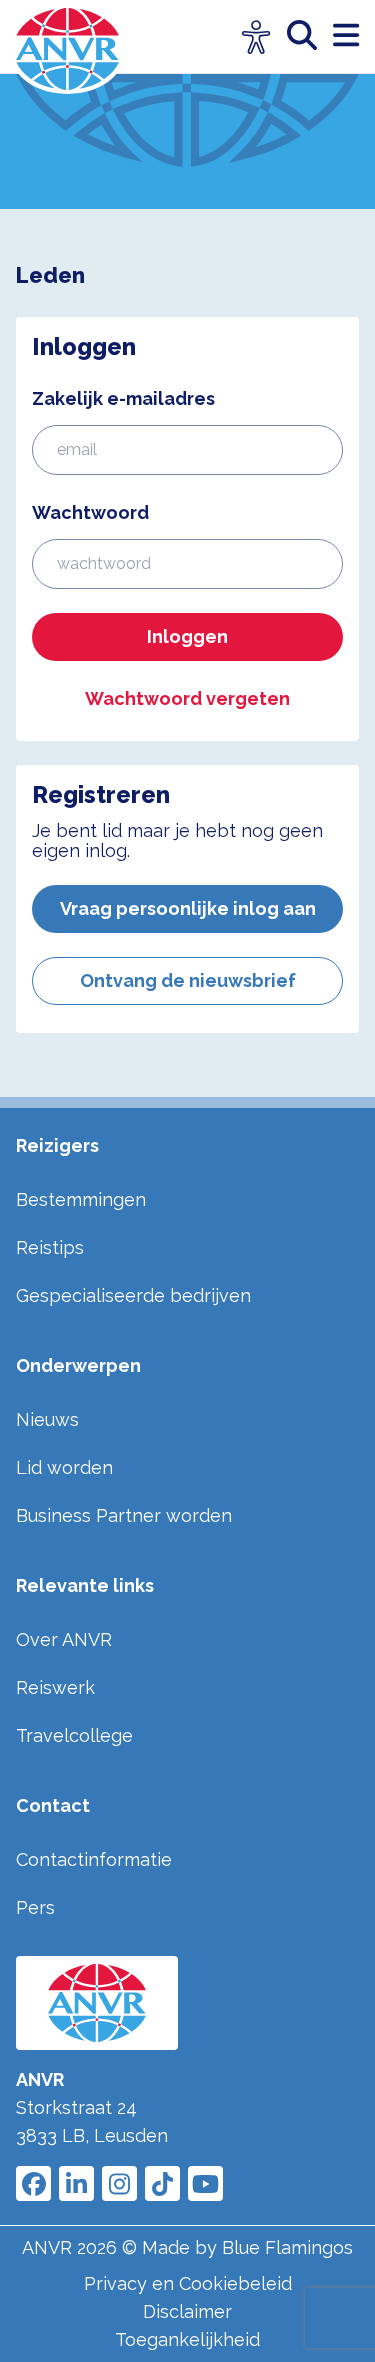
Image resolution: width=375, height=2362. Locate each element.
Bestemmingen (81, 1199)
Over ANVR (64, 1639)
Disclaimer (187, 2311)
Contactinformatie (94, 1859)
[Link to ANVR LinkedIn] (76, 2183)
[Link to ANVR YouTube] (205, 2183)
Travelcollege (74, 1735)
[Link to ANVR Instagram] (119, 2183)
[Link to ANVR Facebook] (33, 2183)
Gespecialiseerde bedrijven (133, 1295)
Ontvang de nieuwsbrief (188, 980)
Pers (35, 1907)
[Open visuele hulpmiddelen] (256, 37)
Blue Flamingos (287, 2247)
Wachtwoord (90, 512)
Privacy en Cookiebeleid (188, 2283)
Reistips (50, 1247)
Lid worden (64, 1467)
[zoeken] (310, 36)
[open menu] (346, 36)
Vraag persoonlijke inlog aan (188, 908)
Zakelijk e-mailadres (123, 398)
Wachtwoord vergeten (187, 698)
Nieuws (47, 1419)
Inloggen (187, 636)
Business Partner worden (124, 1515)
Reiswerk (55, 1687)
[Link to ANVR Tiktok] (162, 2183)
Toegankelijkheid (187, 2339)
